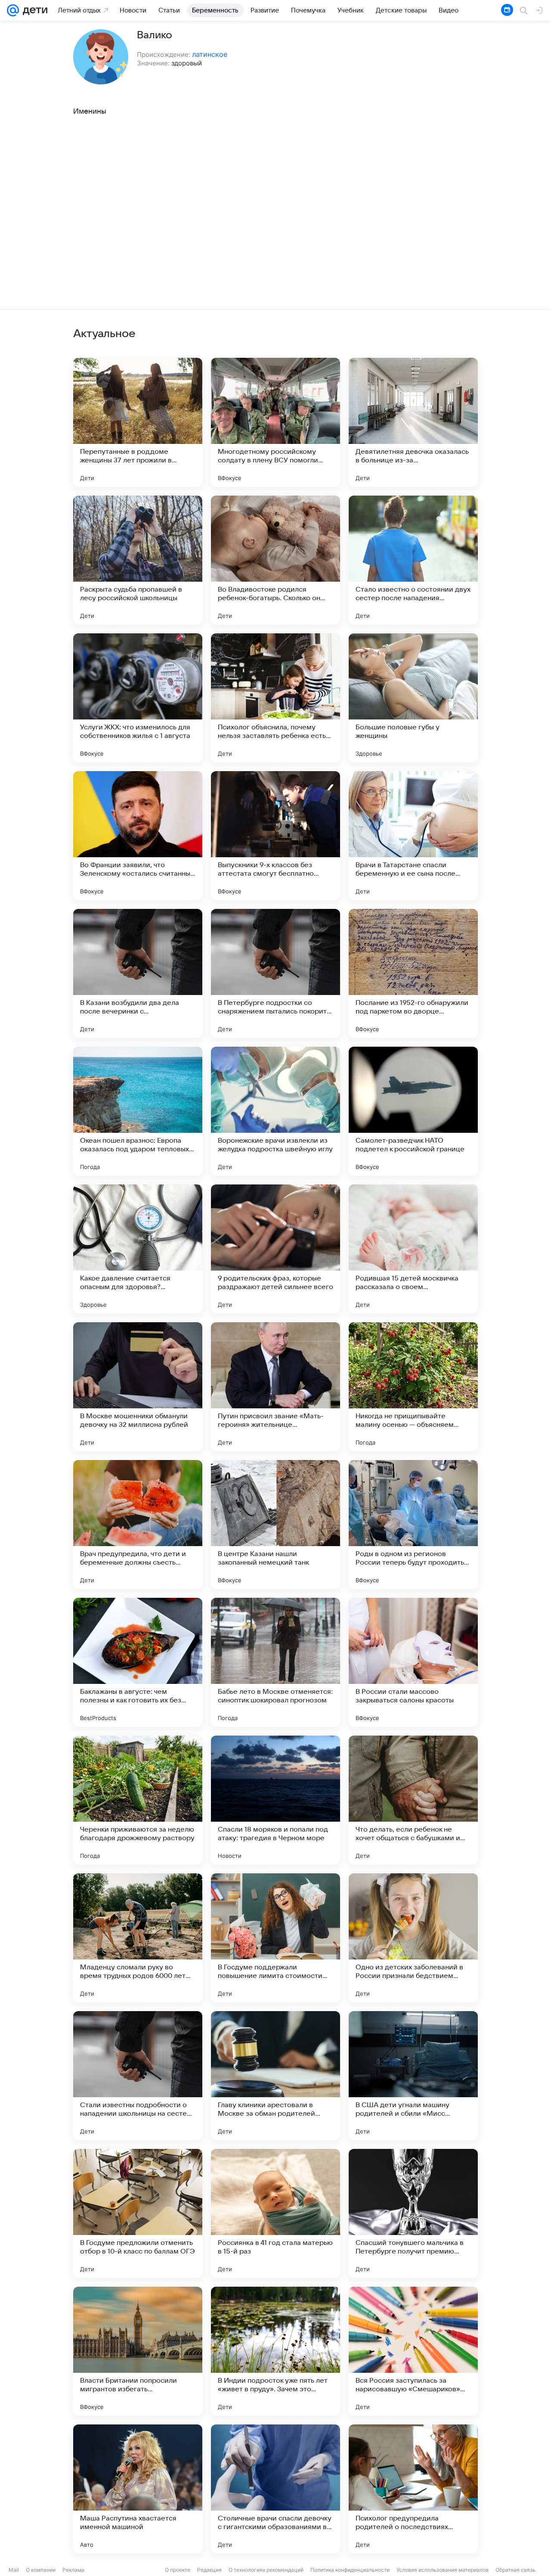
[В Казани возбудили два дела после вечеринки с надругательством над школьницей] (138, 973)
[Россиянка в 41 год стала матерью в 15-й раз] (275, 2213)
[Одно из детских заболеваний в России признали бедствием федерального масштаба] (413, 1938)
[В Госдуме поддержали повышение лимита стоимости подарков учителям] (275, 1938)
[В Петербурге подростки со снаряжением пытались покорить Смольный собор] (275, 973)
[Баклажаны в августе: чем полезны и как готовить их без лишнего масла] (138, 1662)
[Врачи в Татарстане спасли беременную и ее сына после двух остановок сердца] (413, 836)
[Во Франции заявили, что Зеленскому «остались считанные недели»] (138, 836)
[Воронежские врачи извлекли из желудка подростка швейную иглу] (275, 1111)
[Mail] (13, 10)
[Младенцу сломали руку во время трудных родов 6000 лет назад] (138, 1938)
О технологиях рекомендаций (266, 2570)
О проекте (178, 2570)
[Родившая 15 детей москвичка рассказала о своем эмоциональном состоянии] (413, 1249)
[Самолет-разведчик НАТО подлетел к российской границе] (413, 1111)
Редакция (209, 2570)
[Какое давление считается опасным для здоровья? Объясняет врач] (138, 1249)
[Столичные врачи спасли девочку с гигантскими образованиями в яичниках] (275, 2489)
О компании (41, 2570)
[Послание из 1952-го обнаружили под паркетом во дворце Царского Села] (413, 973)
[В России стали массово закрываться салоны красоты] (413, 1662)
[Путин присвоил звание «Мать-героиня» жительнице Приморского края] (275, 1387)
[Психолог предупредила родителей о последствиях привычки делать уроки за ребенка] (413, 2489)
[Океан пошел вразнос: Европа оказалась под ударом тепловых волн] (138, 1111)
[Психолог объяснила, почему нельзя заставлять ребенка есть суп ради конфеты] (275, 698)
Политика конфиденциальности (350, 2570)
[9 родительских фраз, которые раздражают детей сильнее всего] (275, 1249)
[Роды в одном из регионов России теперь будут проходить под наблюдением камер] (413, 1525)
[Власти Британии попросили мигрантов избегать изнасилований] (138, 2351)
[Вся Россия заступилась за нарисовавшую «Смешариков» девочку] (413, 2351)
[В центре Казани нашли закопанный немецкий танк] (275, 1525)
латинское (210, 54)
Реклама (73, 2570)
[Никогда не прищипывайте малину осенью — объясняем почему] (413, 1387)
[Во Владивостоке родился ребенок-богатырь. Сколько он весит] (275, 560)
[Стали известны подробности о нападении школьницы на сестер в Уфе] (138, 2076)
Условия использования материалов (443, 2570)
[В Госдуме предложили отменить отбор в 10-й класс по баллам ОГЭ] (138, 2213)
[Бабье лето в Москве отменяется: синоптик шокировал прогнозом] (275, 1662)
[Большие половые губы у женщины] (413, 698)
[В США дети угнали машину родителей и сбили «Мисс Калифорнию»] (413, 2076)
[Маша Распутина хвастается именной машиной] (138, 2489)
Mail (14, 2570)
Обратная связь (515, 2570)
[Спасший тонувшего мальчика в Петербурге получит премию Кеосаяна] (413, 2213)
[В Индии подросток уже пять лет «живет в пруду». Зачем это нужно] (275, 2351)
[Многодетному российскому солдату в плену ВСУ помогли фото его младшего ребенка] (275, 422)
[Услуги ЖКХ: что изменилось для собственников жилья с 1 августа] (138, 698)
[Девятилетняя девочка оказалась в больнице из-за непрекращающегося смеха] (413, 422)
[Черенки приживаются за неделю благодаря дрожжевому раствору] (138, 1800)
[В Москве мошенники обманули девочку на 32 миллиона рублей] (138, 1387)
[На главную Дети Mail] (33, 10)
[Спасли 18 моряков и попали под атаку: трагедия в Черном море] (275, 1800)
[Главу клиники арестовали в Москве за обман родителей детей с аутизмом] (275, 2076)
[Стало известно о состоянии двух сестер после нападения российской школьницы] (413, 560)
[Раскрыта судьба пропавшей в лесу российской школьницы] (138, 560)
